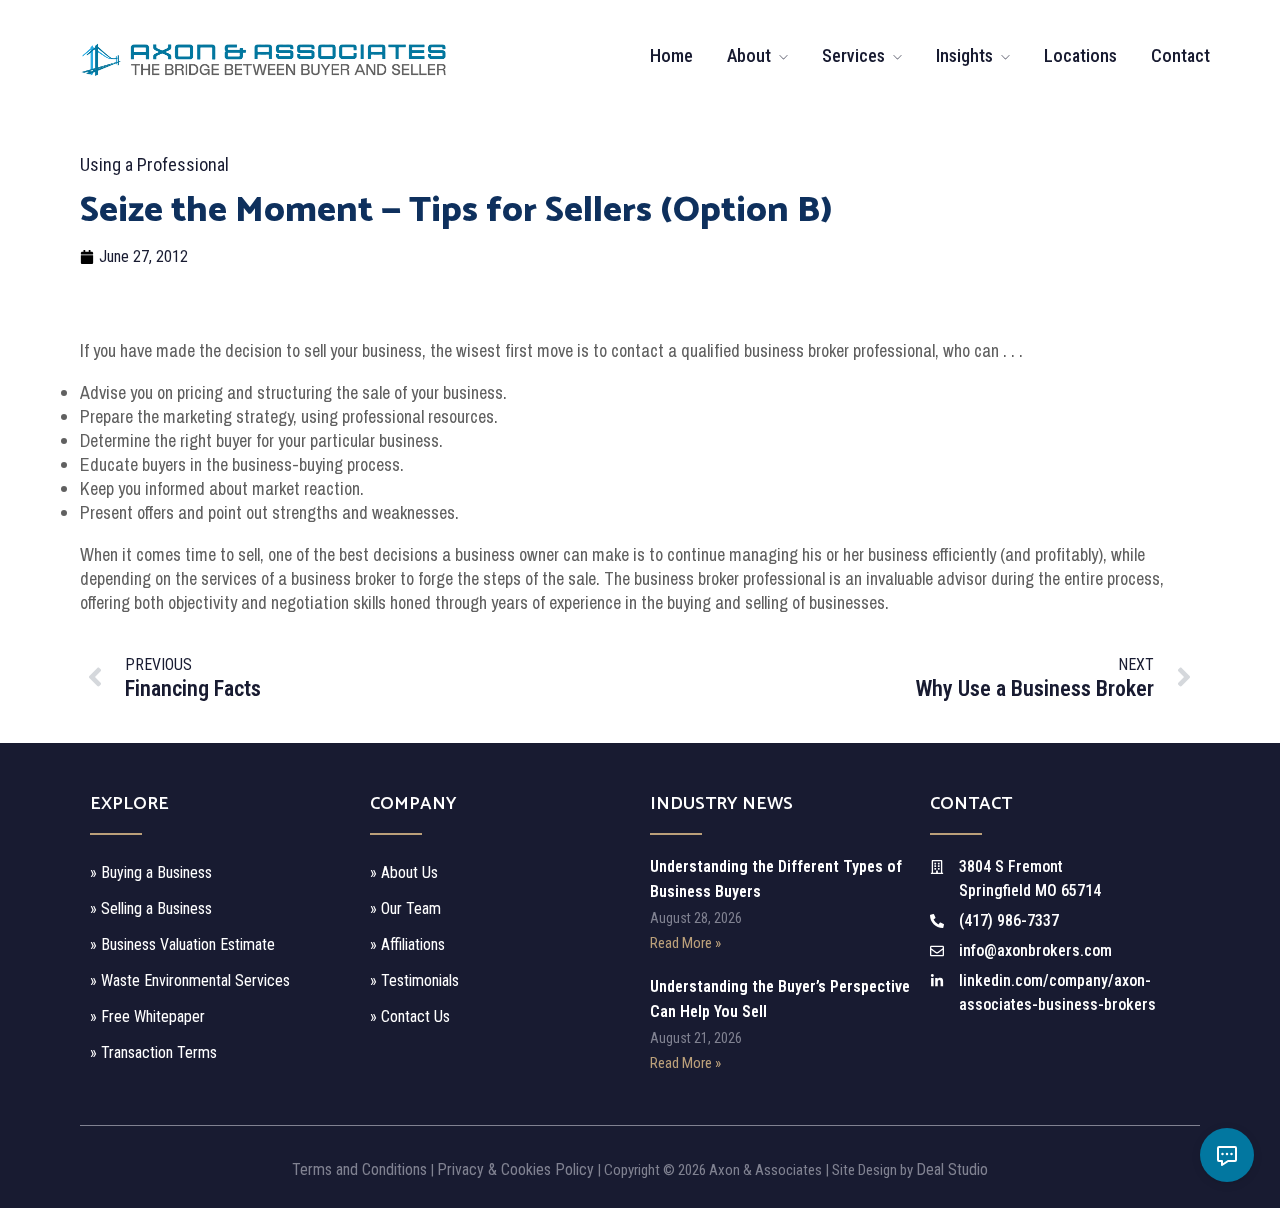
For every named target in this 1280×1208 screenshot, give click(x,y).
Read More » (685, 943)
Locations (1080, 55)
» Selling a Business (151, 908)
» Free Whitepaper (147, 1016)
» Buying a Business (151, 872)
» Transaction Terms (153, 1052)
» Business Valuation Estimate (182, 944)
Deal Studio (952, 1169)
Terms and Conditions (359, 1169)
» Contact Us (410, 1016)
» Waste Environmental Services (190, 980)
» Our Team (405, 908)
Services (853, 55)
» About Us (404, 872)
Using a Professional (154, 164)
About (749, 55)
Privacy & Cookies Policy (515, 1169)
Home (671, 55)
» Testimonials (414, 980)
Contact (1180, 55)
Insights (964, 55)
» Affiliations (407, 944)
